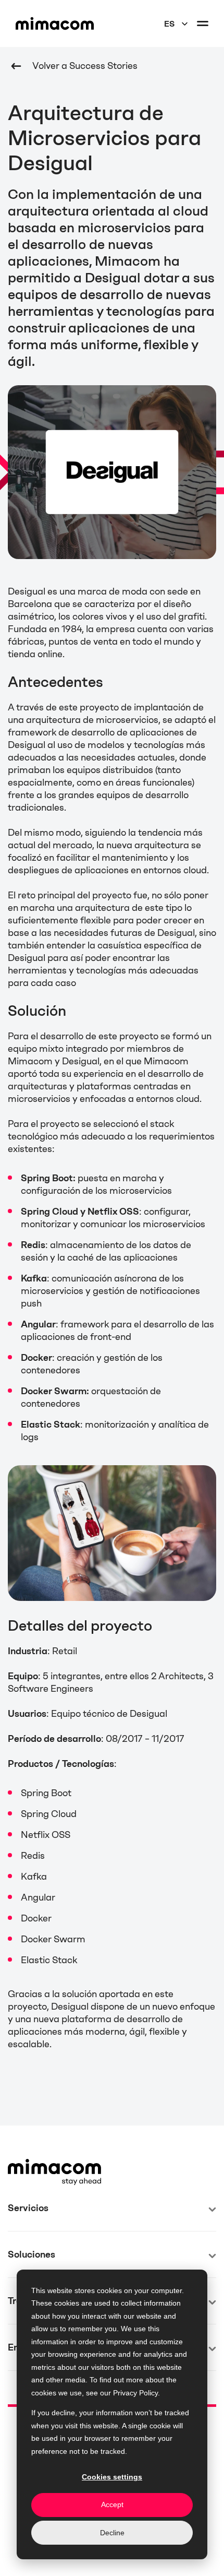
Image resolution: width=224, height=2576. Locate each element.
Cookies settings (112, 2477)
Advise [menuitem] (23, 2245)
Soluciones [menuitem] (32, 2254)
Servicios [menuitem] (28, 2208)
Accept (112, 2504)
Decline (112, 2533)
